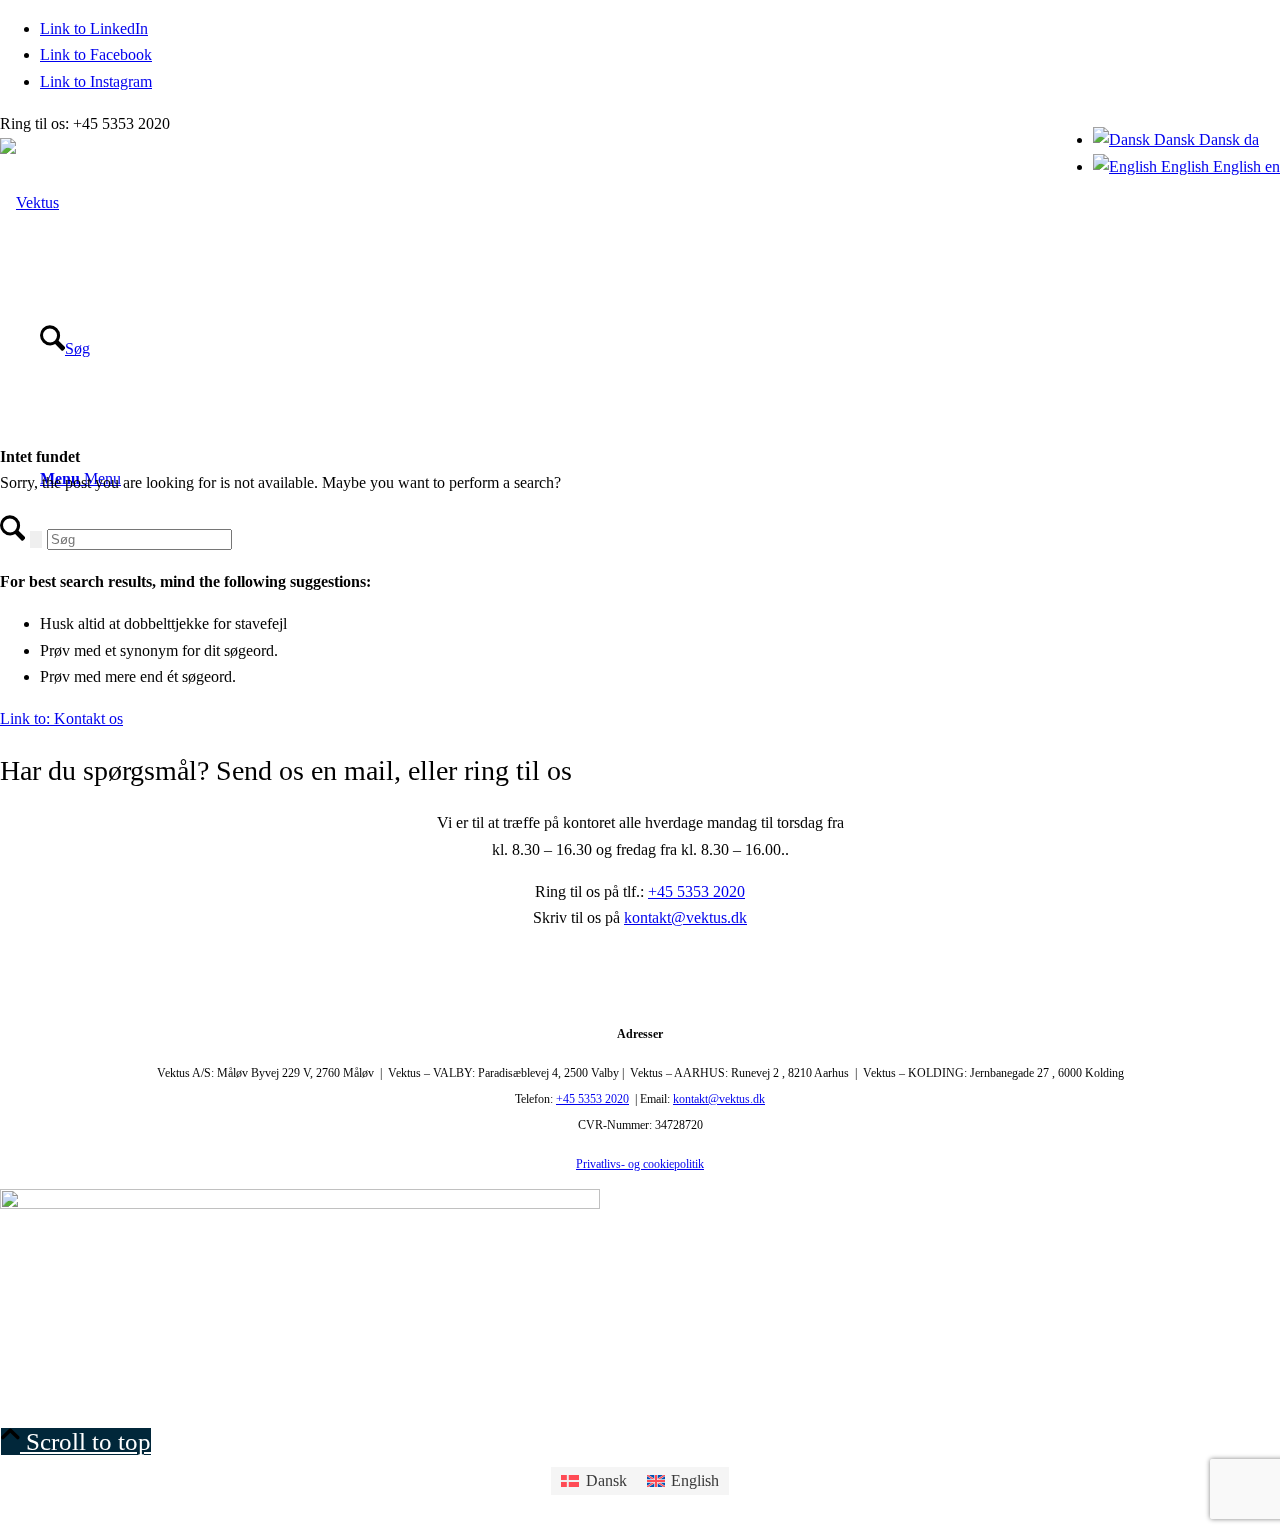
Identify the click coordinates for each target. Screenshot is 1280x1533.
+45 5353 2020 (696, 891)
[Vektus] (29, 202)
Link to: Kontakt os (61, 718)
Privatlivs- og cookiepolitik (640, 1164)
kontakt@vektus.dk (685, 917)
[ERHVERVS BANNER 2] (300, 1203)
